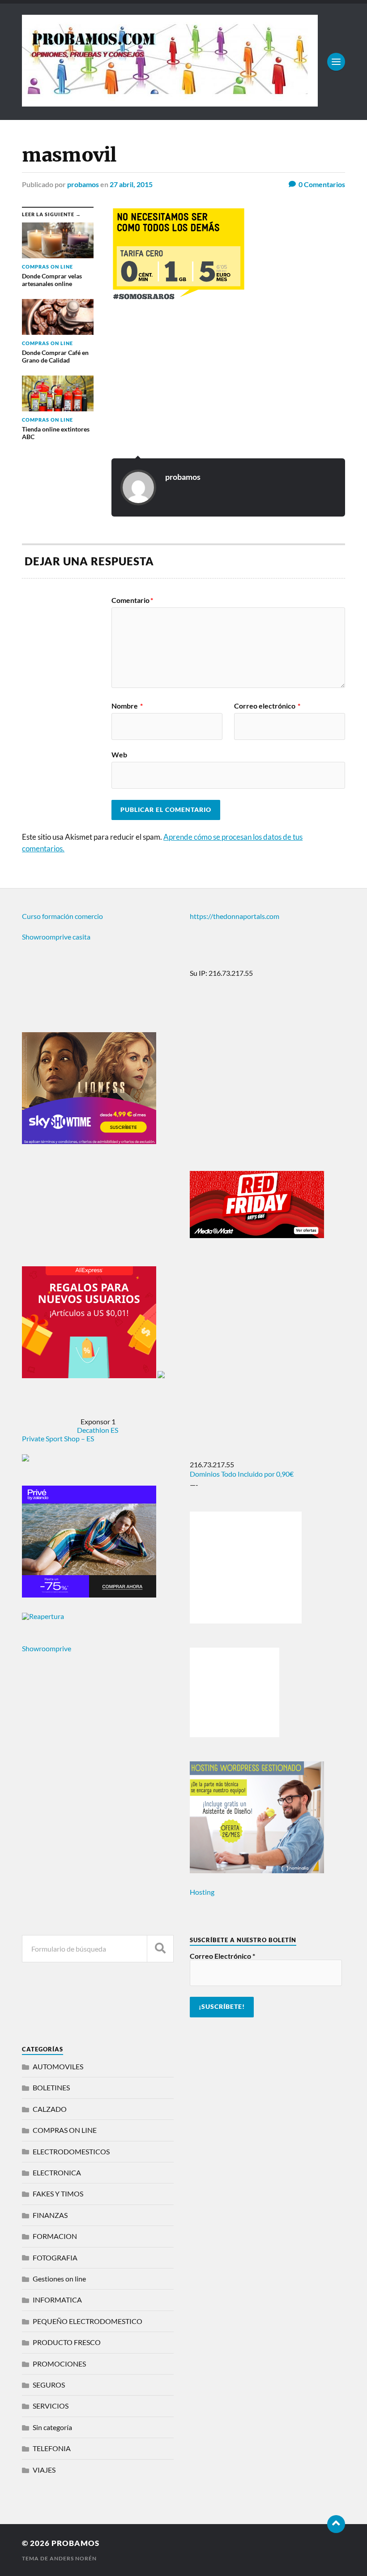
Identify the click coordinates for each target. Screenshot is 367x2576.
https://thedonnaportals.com (235, 916)
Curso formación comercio (62, 916)
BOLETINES (51, 2087)
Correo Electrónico (222, 1956)
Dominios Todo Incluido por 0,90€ (242, 1474)
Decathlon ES (98, 1430)
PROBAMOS (75, 2543)
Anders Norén (73, 2558)
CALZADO (50, 2109)
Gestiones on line (59, 2279)
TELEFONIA (52, 2448)
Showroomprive (47, 1648)
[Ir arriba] (336, 2524)
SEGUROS (49, 2385)
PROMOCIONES (59, 2364)
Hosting (202, 1892)
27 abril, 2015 (131, 184)
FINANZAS (50, 2215)
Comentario (132, 600)
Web (119, 754)
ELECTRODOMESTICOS (71, 2151)
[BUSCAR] (160, 1949)
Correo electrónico (267, 706)
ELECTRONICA (57, 2172)
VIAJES (44, 2470)
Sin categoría (52, 2427)
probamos (83, 184)
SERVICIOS (51, 2406)
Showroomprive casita (56, 937)
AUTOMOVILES (58, 2066)
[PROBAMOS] (170, 102)
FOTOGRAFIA (55, 2258)
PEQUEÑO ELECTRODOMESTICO (87, 2321)
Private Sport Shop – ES (58, 1438)
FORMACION (55, 2236)
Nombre (127, 706)
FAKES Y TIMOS (58, 2194)
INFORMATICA (57, 2300)
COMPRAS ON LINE (65, 2130)
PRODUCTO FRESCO (67, 2342)
